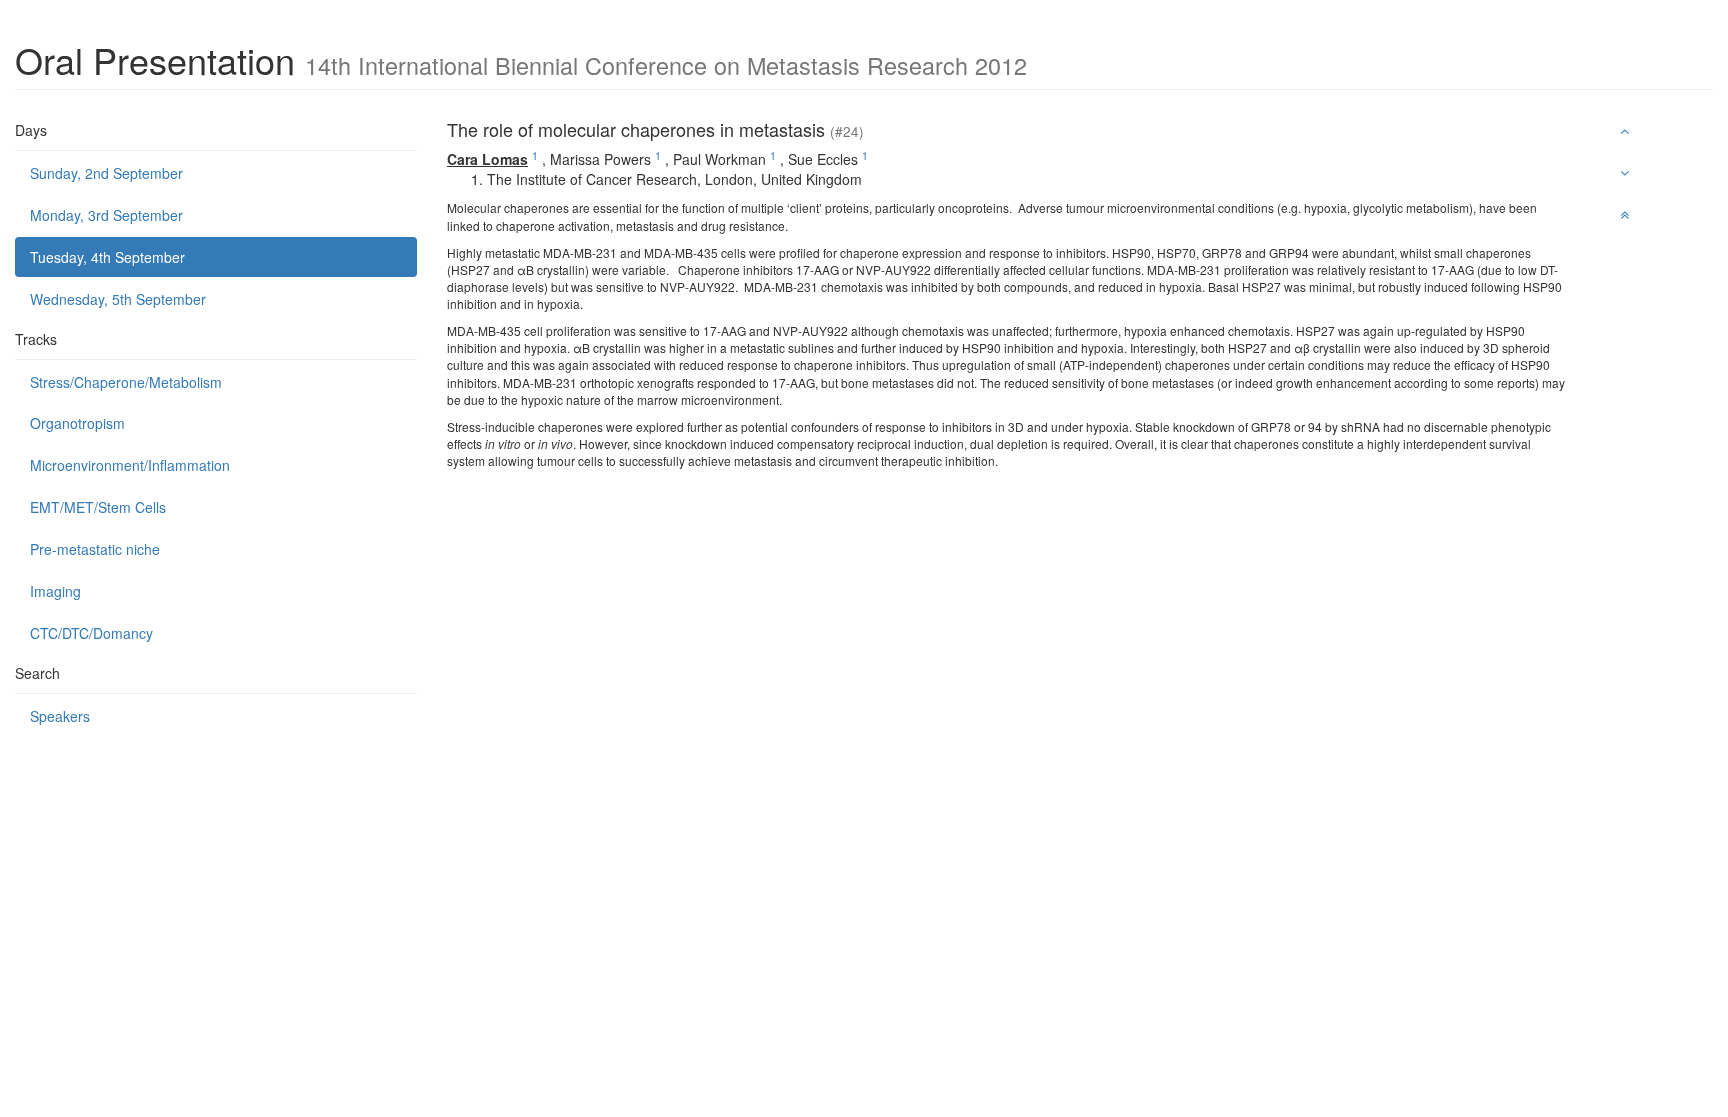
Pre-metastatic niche (95, 549)
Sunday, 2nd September (106, 173)
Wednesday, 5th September (118, 299)
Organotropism (77, 423)
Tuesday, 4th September (107, 257)
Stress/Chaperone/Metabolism (126, 382)
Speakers (60, 716)
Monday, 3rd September (106, 215)
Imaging (55, 591)
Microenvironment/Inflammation (130, 465)
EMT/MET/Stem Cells (98, 507)
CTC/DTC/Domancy (91, 633)
